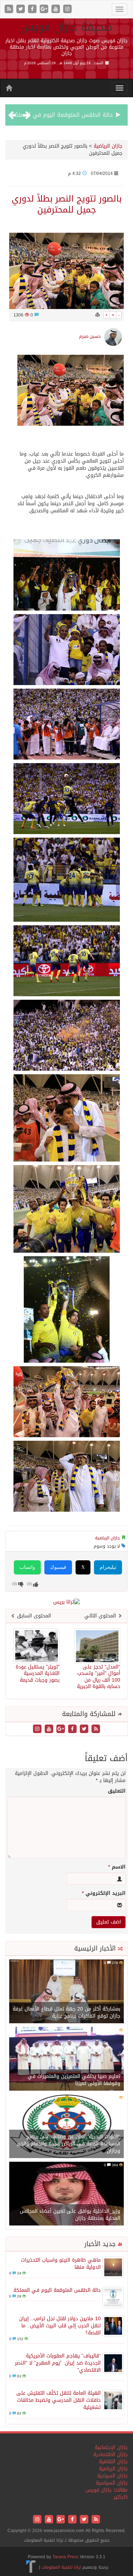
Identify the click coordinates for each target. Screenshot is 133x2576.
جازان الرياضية (108, 146)
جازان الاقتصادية (110, 2454)
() (15, 1584)
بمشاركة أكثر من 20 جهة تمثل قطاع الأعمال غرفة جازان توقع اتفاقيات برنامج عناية (66, 2012)
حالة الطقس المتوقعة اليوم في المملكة (62, 115)
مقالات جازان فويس (107, 2490)
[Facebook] (33, 9)
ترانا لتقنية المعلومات (61, 2567)
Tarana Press (65, 2557)
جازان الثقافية (113, 2462)
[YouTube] (57, 9)
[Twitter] (21, 9)
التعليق (117, 1791)
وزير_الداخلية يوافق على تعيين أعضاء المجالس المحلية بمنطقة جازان (70, 2215)
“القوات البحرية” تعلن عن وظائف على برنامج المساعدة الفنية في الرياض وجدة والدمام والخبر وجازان (69, 2144)
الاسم (117, 1867)
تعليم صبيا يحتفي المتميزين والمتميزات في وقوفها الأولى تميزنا (74, 2080)
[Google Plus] (45, 9)
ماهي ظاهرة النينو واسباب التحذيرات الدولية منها (61, 2264)
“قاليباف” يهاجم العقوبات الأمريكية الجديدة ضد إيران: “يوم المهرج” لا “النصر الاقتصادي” (58, 2363)
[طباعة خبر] (98, 315)
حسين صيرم (90, 336)
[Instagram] (67, 9)
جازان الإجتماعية (111, 2447)
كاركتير (121, 2497)
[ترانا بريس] (31, 2567)
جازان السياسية (112, 2483)
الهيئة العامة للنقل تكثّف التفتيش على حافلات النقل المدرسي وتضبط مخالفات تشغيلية (59, 2400)
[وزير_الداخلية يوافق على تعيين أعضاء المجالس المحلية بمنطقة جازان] (66, 2194)
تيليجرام (108, 1567)
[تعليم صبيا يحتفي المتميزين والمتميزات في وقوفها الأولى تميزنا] (66, 2059)
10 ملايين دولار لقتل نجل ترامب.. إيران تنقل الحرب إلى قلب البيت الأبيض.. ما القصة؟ (60, 2326)
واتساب (27, 1567)
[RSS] (10, 9)
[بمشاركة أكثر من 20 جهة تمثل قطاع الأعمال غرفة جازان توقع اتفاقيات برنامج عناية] (66, 1992)
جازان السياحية (112, 2476)
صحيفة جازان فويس (66, 27)
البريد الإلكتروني (104, 1893)
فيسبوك (58, 1567)
